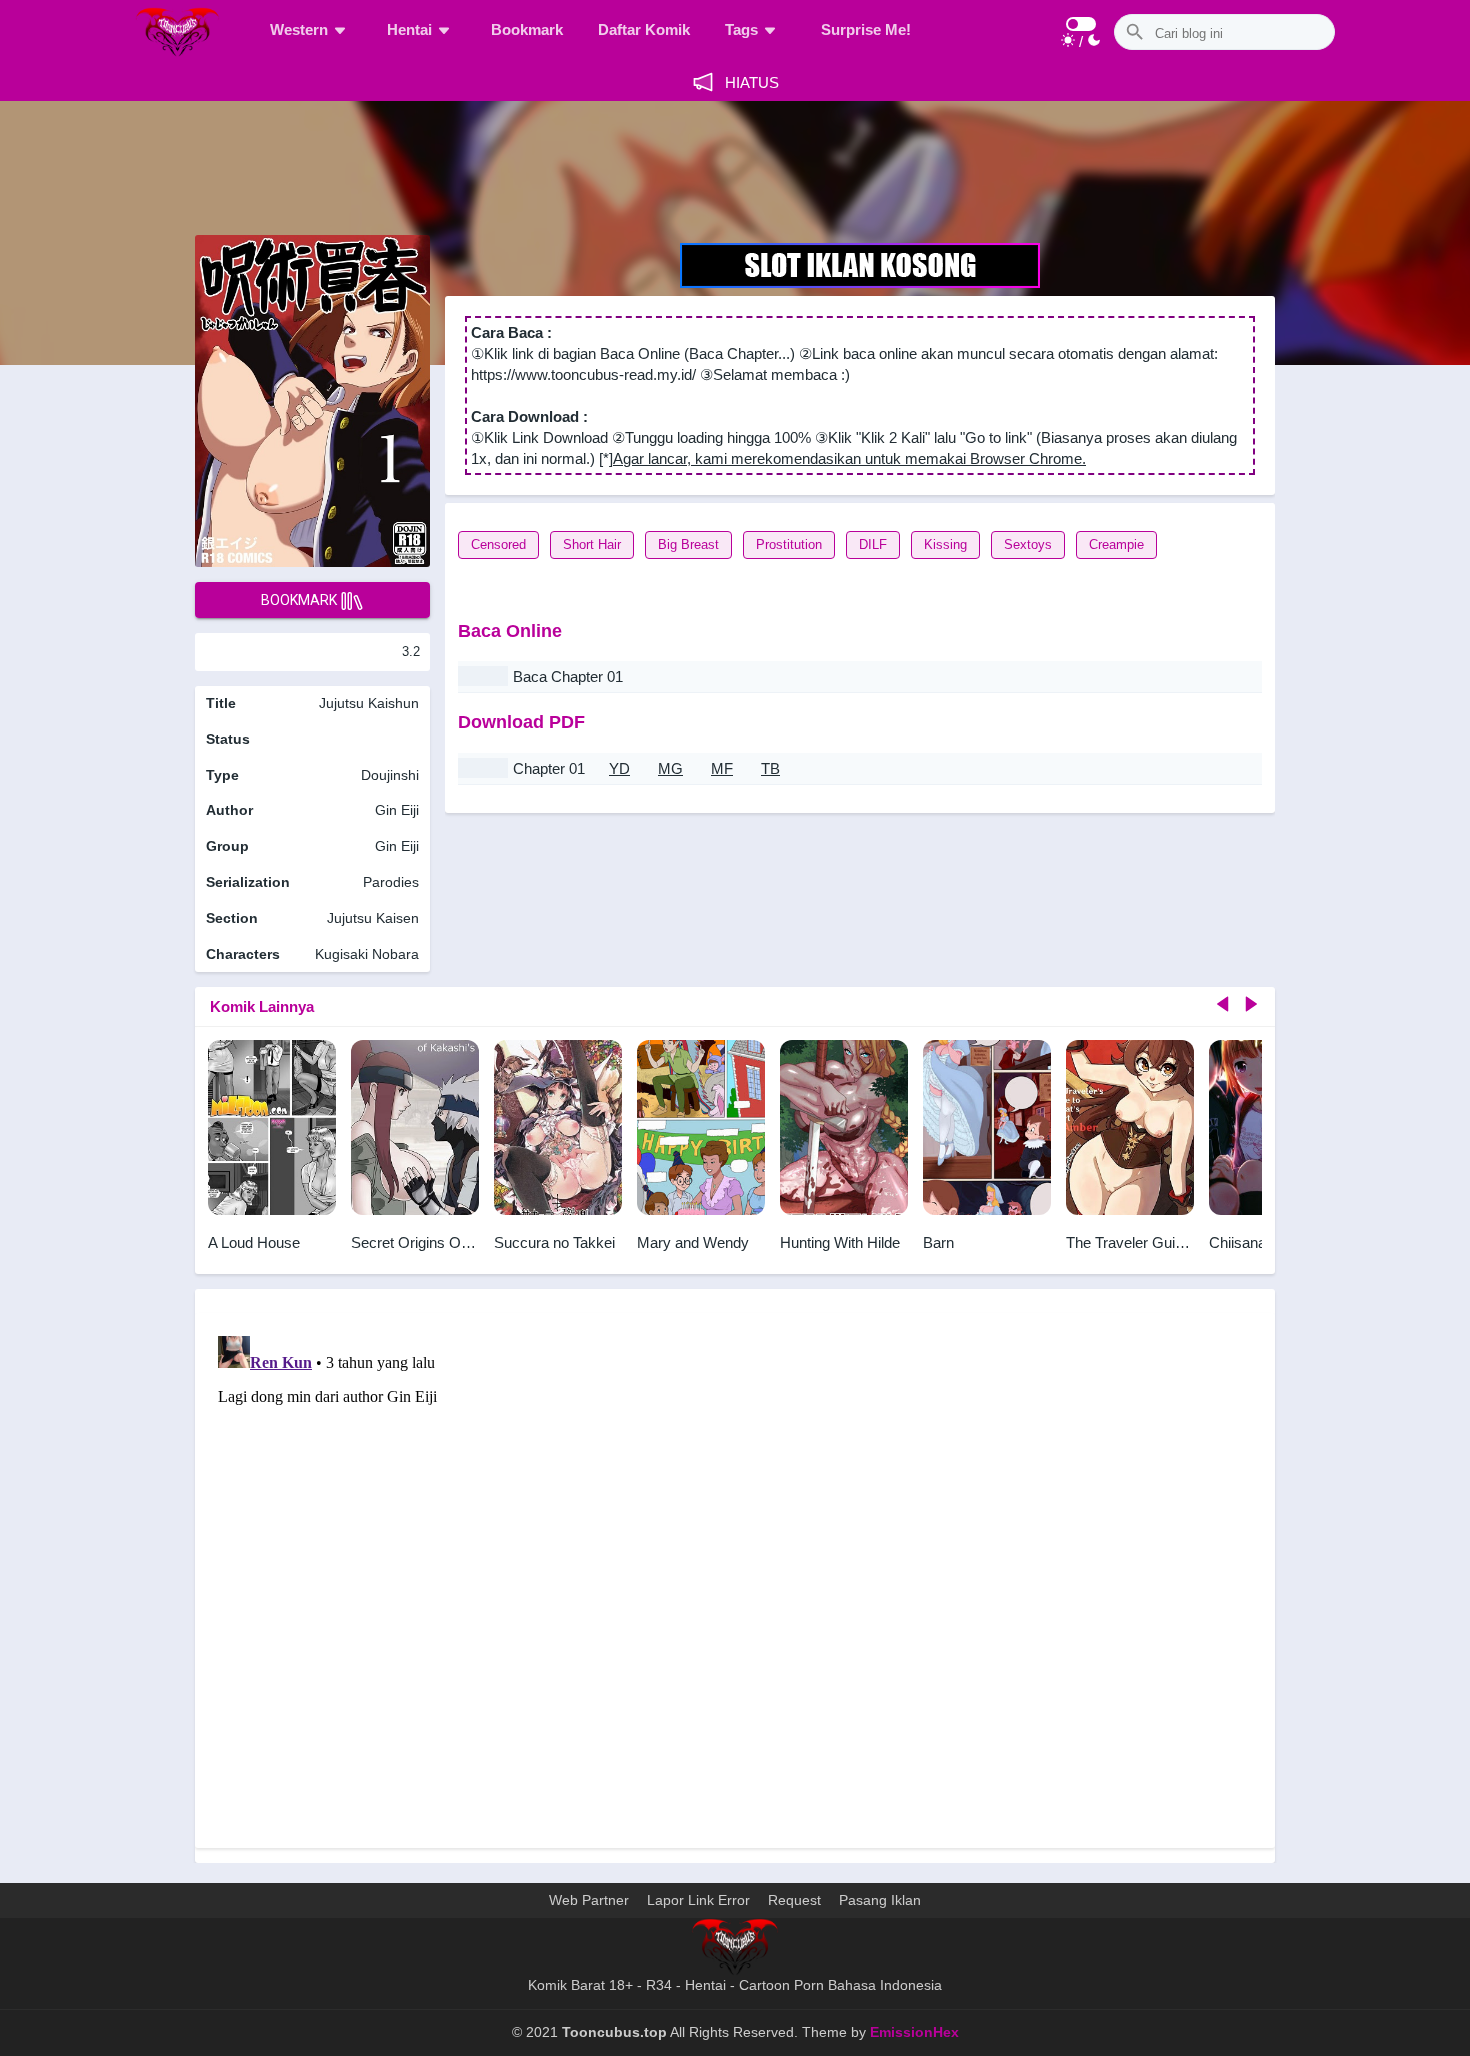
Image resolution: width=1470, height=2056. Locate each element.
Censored (498, 544)
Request (794, 1900)
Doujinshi (390, 775)
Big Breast (688, 544)
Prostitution (789, 544)
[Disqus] (735, 1578)
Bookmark (527, 29)
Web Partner (589, 1900)
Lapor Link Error (698, 1900)
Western (299, 29)
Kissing (945, 544)
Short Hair (592, 544)
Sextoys (1028, 544)
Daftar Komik (644, 29)
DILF (873, 544)
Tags (741, 29)
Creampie (1116, 544)
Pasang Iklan (880, 1900)
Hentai (409, 29)
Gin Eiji (397, 810)
